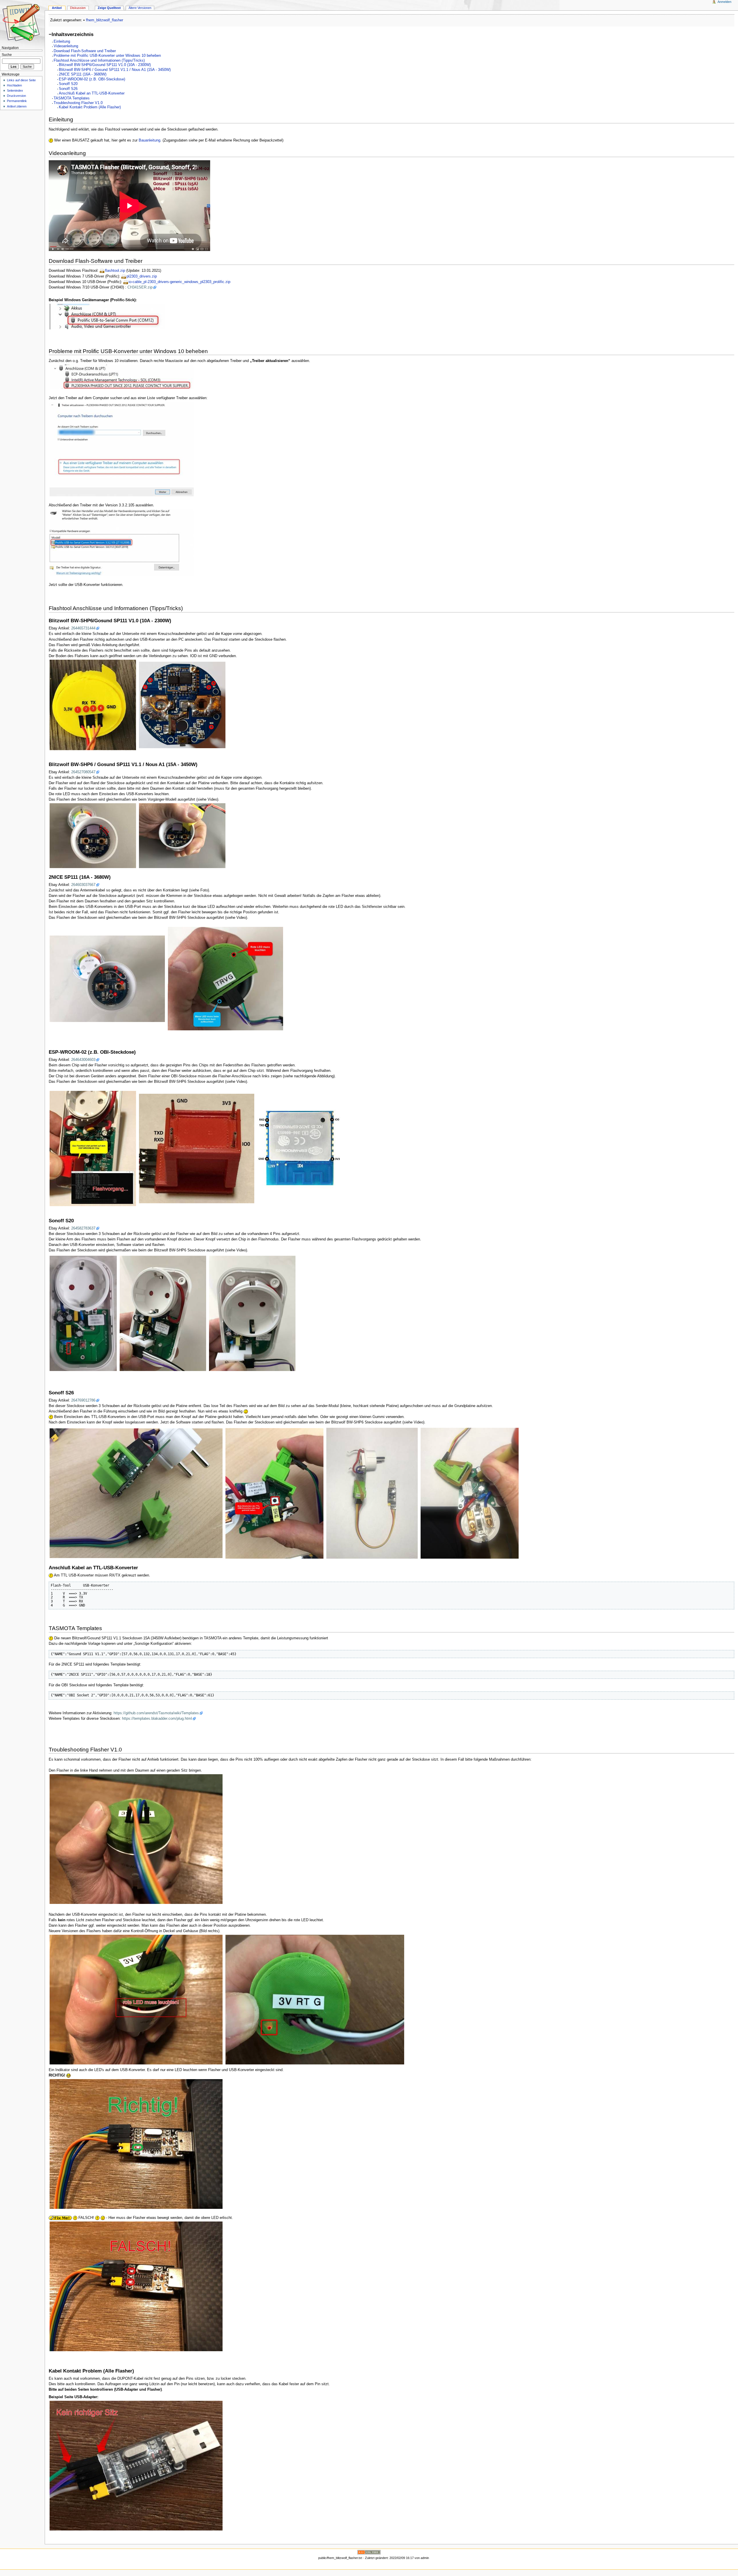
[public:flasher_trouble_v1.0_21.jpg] (315, 2000)
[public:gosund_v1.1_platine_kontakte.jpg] (93, 836)
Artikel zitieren (17, 106)
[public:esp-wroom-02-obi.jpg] (93, 1149)
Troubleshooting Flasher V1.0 (78, 103)
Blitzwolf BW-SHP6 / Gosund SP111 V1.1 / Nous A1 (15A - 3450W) (115, 70)
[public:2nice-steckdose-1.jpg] (107, 978)
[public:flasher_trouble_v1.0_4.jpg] (136, 2144)
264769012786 (83, 1400)
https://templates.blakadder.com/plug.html (157, 1719)
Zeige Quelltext (109, 8)
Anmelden (724, 2)
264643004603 (83, 1060)
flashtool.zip (115, 271)
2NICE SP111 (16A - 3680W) (83, 74)
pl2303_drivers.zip (142, 276)
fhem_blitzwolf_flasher (105, 20)
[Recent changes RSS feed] (369, 2552)
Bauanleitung (149, 140)
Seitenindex (15, 90)
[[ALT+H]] (22, 22)
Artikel (57, 8)
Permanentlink (17, 101)
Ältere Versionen (140, 8)
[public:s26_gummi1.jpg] (372, 1493)
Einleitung (62, 42)
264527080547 (83, 772)
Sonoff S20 (68, 84)
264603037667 (83, 885)
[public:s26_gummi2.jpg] (470, 1493)
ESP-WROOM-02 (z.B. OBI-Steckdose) (92, 79)
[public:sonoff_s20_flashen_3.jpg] (83, 1313)
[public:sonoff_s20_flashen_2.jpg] (252, 1313)
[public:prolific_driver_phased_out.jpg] (122, 377)
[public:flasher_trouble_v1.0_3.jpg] (136, 2286)
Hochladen (14, 85)
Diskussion (78, 8)
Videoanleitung (66, 46)
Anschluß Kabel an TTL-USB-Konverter (92, 93)
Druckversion (16, 96)
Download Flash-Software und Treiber (85, 51)
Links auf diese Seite (21, 80)
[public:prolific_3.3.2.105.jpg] (122, 542)
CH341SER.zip (140, 287)
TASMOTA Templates (72, 98)
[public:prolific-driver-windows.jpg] (107, 316)
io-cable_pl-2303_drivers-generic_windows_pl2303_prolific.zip (179, 282)
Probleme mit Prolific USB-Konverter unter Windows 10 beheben (107, 56)
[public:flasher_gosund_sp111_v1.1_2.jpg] (182, 836)
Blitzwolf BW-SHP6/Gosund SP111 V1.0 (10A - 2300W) (105, 65)
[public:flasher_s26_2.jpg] (274, 1493)
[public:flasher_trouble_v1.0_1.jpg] (136, 1839)
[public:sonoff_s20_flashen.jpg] (163, 1313)
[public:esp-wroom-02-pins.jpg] (300, 1149)
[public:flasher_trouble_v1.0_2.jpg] (136, 2000)
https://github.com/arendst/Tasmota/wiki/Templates (156, 1713)
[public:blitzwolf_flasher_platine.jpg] (182, 705)
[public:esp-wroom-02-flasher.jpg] (197, 1149)
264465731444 (83, 628)
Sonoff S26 (68, 89)
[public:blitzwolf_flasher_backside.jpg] (93, 705)
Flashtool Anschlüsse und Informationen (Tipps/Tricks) (99, 61)
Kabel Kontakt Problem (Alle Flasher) (90, 107)
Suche (7, 55)
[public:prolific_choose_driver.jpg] (122, 449)
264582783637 (83, 1228)
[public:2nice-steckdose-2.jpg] (225, 978)
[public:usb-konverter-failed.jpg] (136, 2465)
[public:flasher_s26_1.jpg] (136, 1493)
